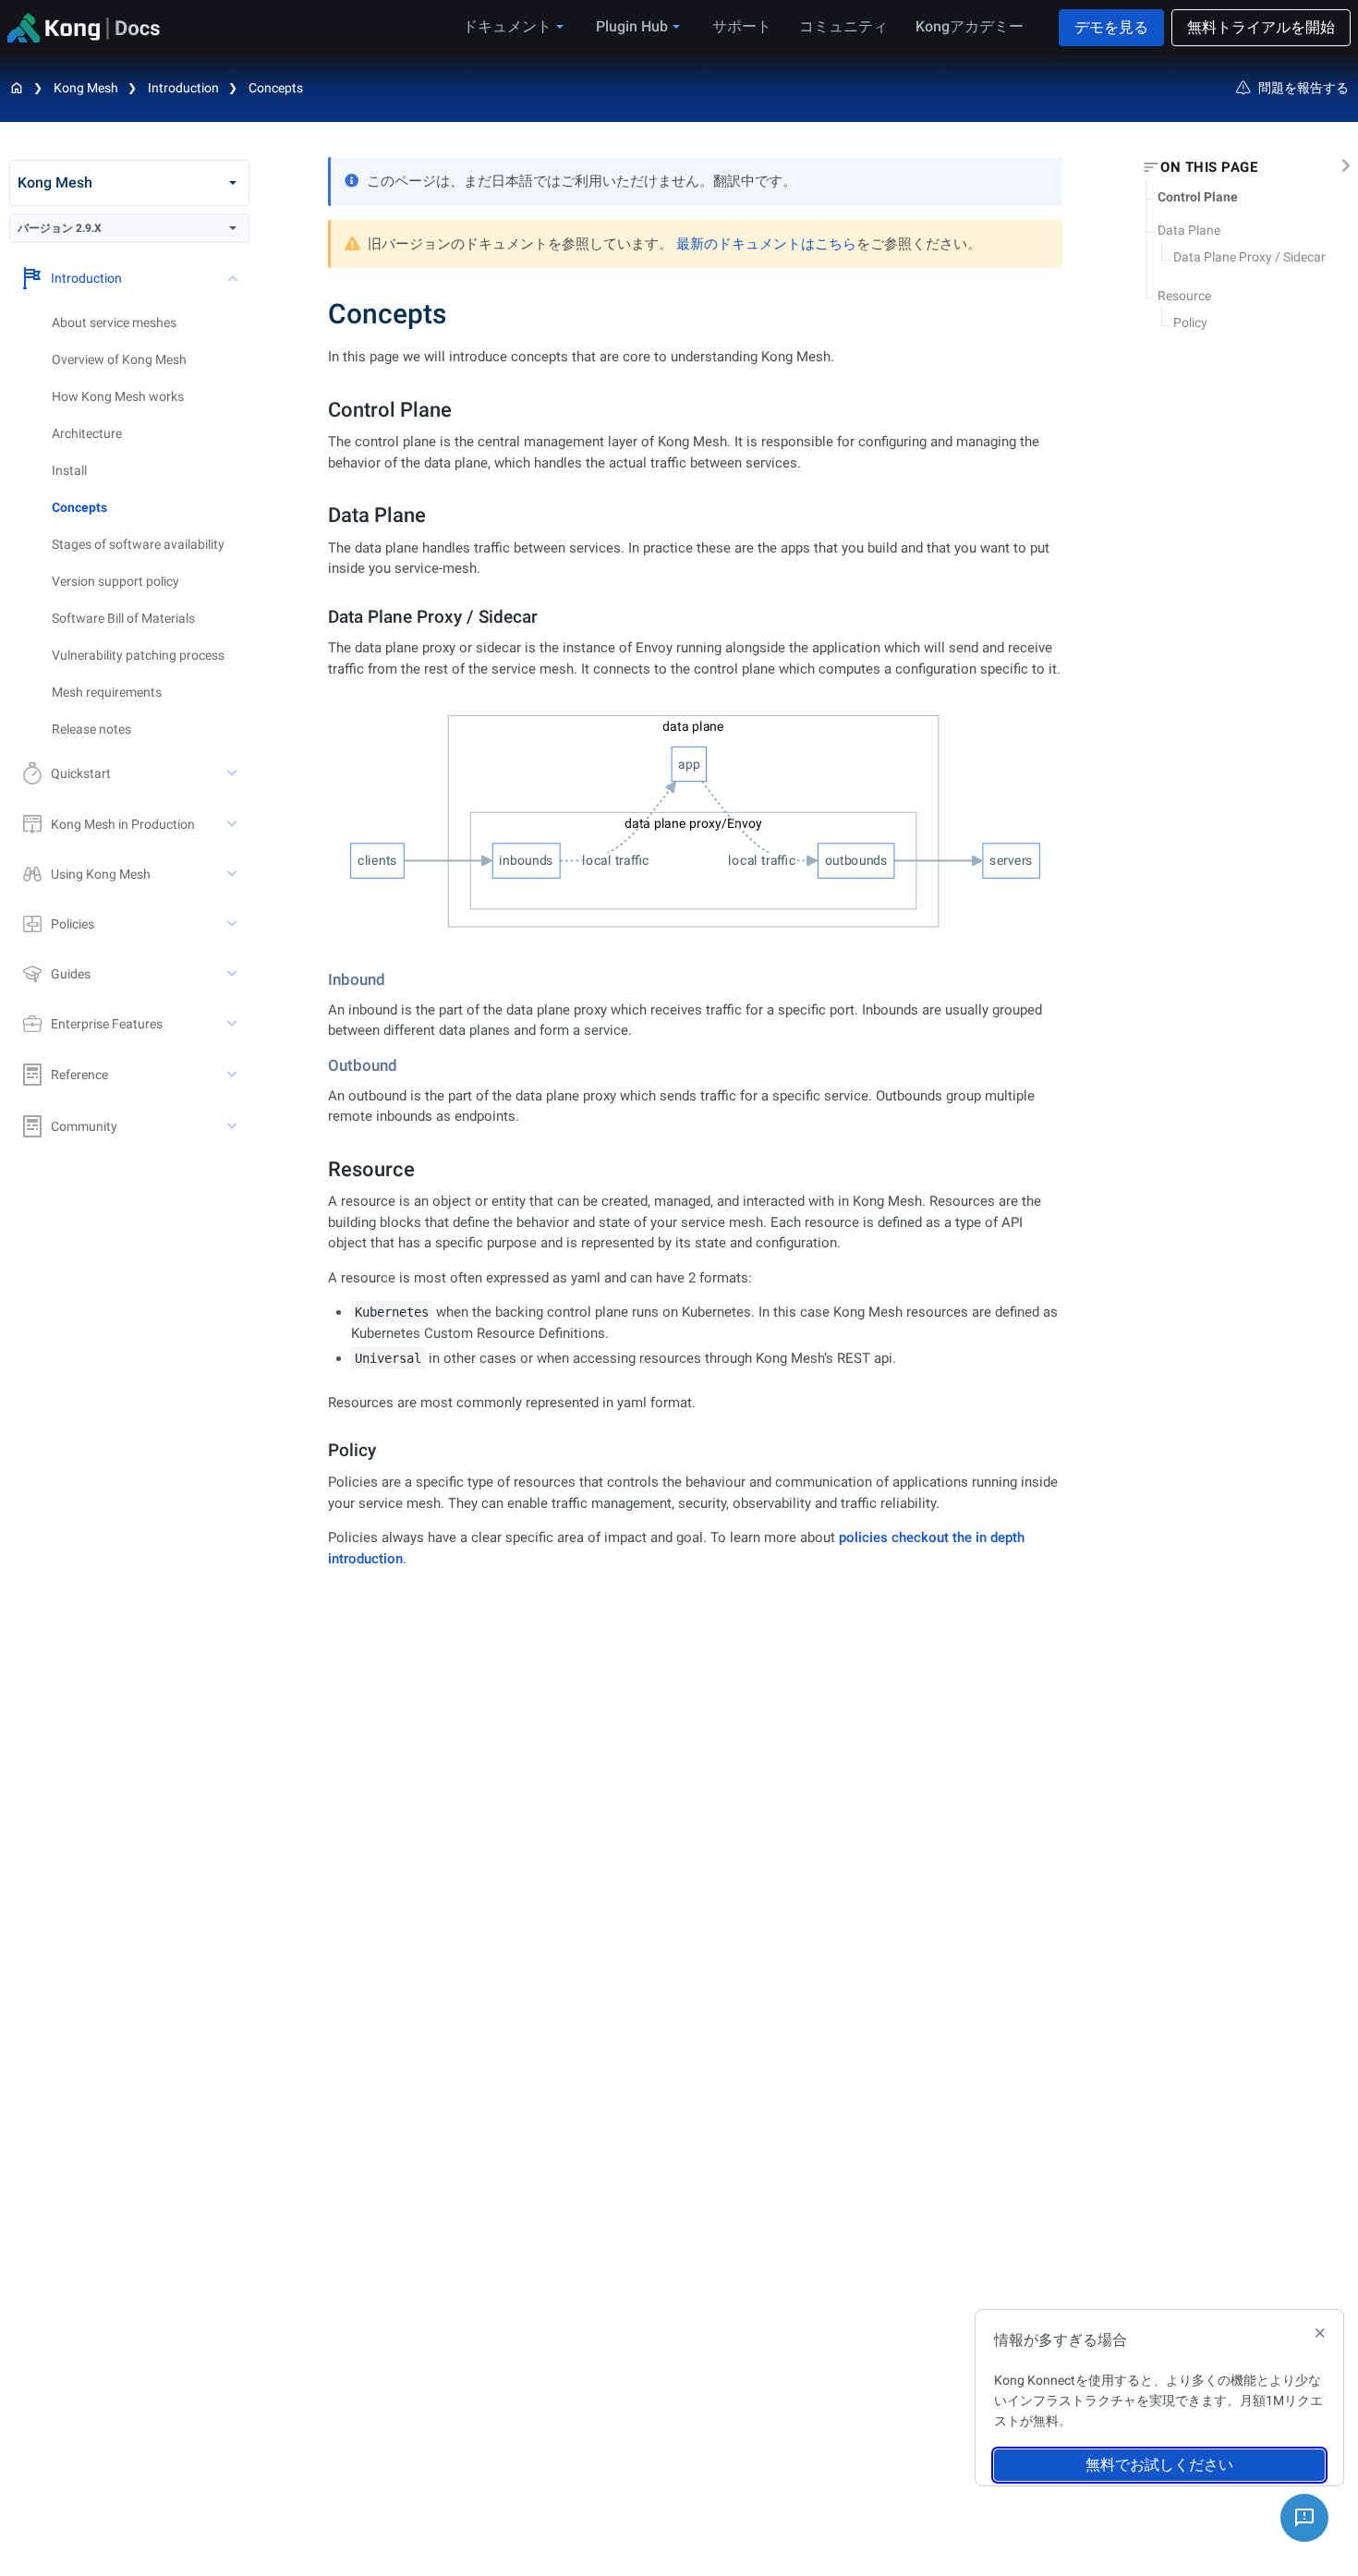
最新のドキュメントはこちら (766, 244)
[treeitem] (151, 507)
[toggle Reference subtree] (234, 1075)
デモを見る (1111, 27)
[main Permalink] (315, 314)
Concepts (276, 88)
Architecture (87, 433)
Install (69, 470)
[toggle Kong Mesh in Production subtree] (234, 824)
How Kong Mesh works (118, 396)
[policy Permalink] (320, 1450)
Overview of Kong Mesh (119, 359)
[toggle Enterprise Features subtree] (234, 1024)
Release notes (91, 729)
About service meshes (114, 322)
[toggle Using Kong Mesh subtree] (234, 874)
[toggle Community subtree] (234, 1126)
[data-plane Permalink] (318, 515)
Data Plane (1189, 230)
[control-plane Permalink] (318, 410)
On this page (1209, 167)
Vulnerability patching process (138, 655)
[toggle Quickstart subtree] (234, 773)
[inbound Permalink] (321, 979)
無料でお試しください (1159, 2465)
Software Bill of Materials (123, 618)
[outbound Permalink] (321, 1065)
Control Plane (1198, 197)
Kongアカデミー (970, 26)
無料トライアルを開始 (1261, 27)
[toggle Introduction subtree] (234, 278)
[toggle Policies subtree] (234, 924)
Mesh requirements (107, 692)
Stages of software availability (138, 544)
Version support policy (115, 581)
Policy (1190, 322)
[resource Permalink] (318, 1169)
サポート (742, 26)
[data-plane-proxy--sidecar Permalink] (320, 617)
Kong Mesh (86, 88)
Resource (1184, 296)
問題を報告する (1303, 88)
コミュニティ (843, 26)
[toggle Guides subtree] (234, 974)
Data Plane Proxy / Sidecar (1249, 257)
